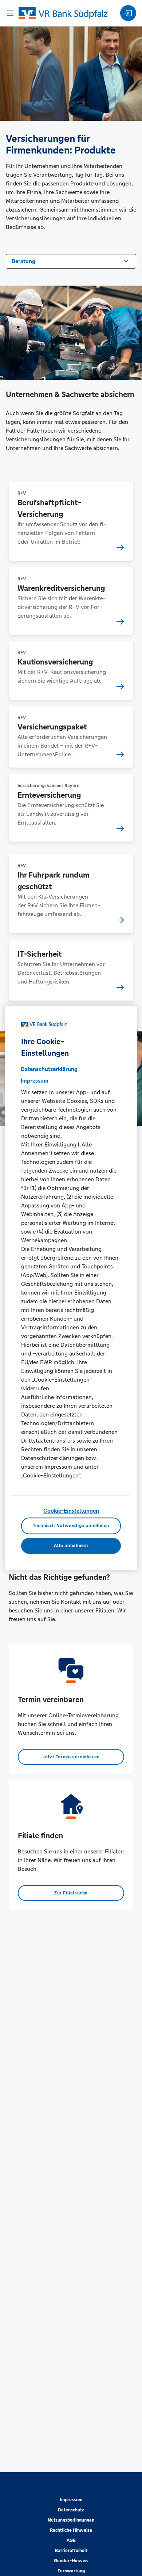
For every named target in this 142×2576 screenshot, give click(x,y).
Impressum (71, 2500)
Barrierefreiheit (71, 2551)
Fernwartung (71, 2571)
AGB (71, 2540)
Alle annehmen (71, 1546)
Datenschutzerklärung (49, 1069)
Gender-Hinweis (71, 2561)
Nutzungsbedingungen (71, 2520)
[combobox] (71, 261)
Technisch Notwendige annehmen (71, 1526)
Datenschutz (71, 2510)
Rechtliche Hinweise (71, 2530)
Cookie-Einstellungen (71, 1511)
